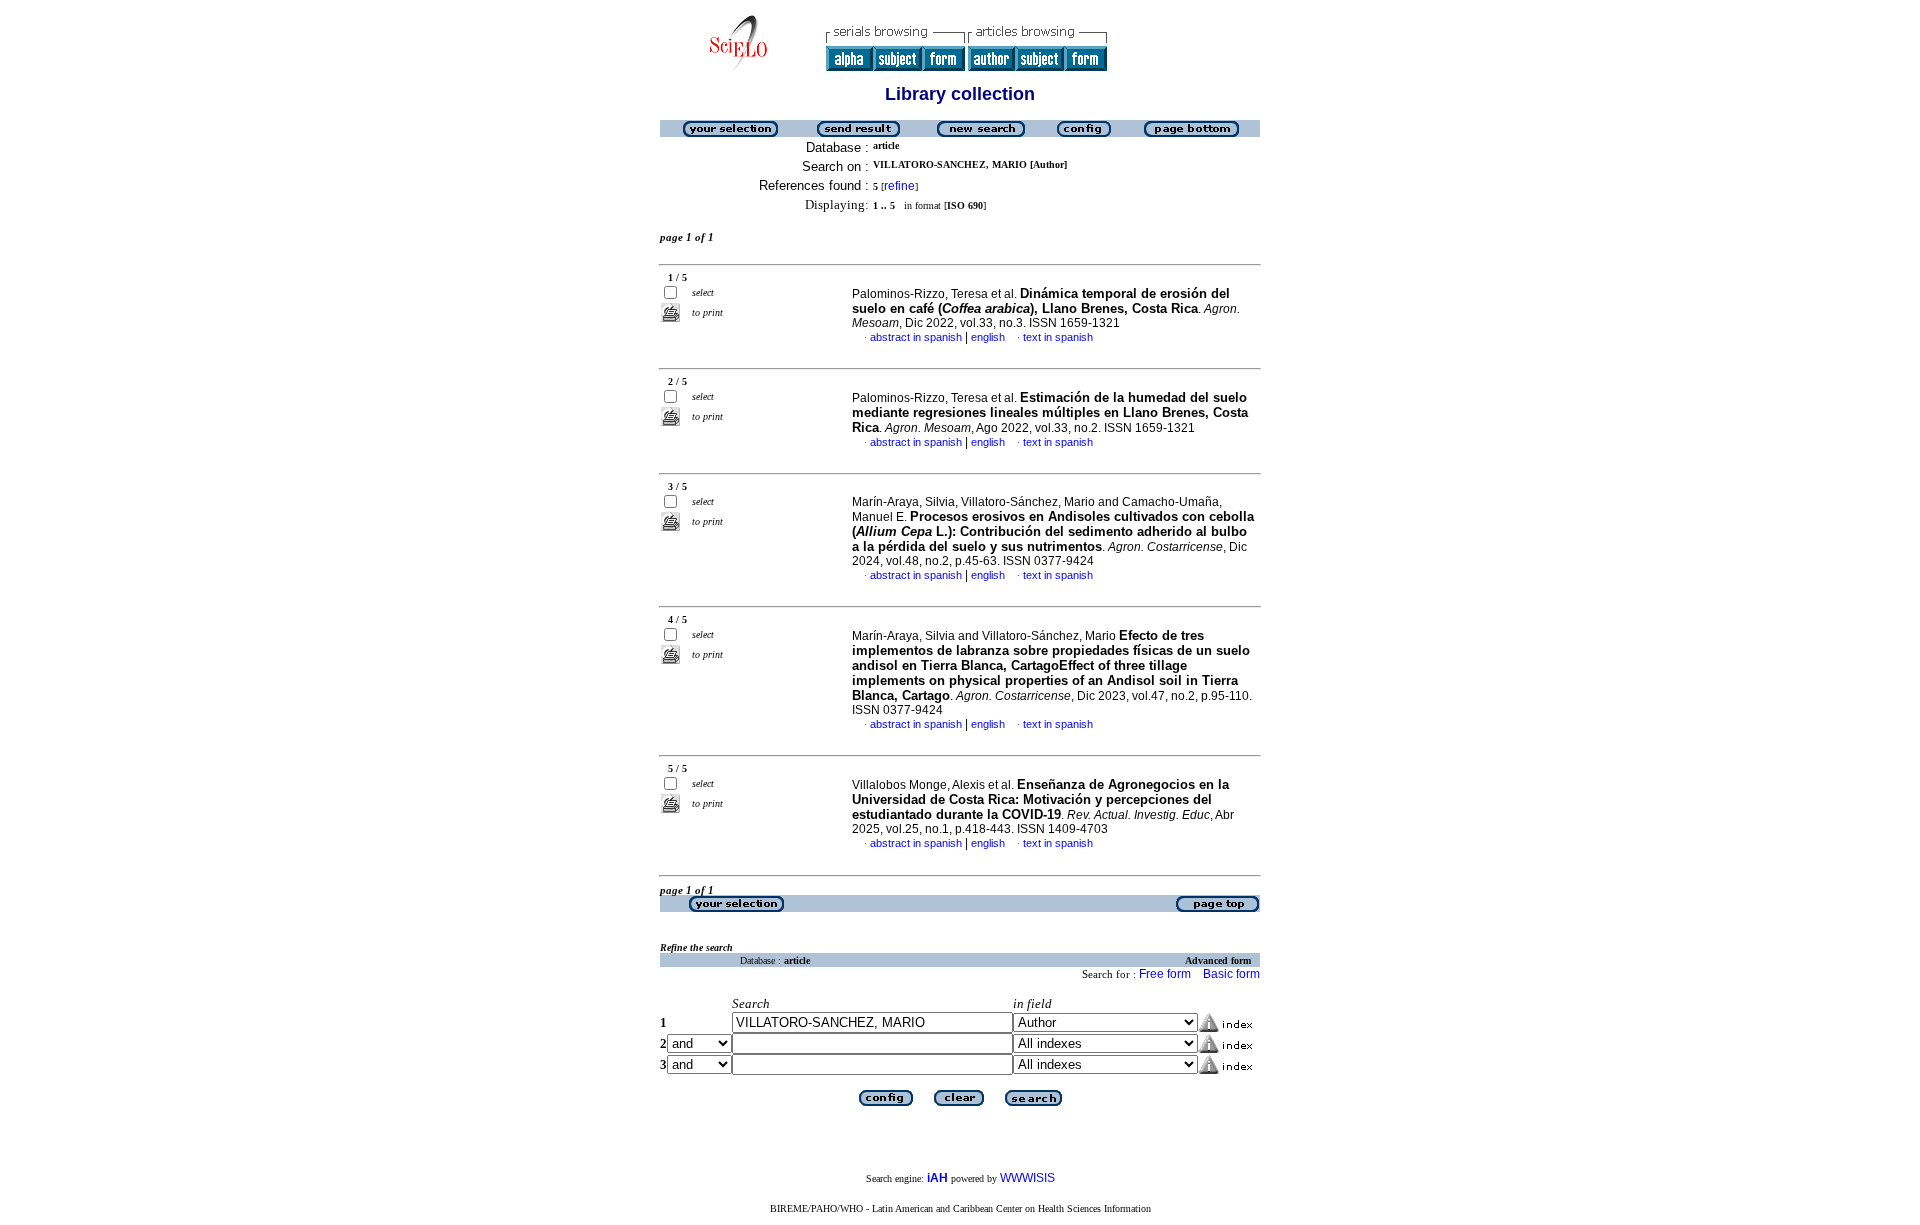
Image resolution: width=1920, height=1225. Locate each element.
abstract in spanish (916, 337)
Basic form (1231, 974)
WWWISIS (1027, 1178)
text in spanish (1058, 337)
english (988, 337)
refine (899, 186)
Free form (1165, 974)
